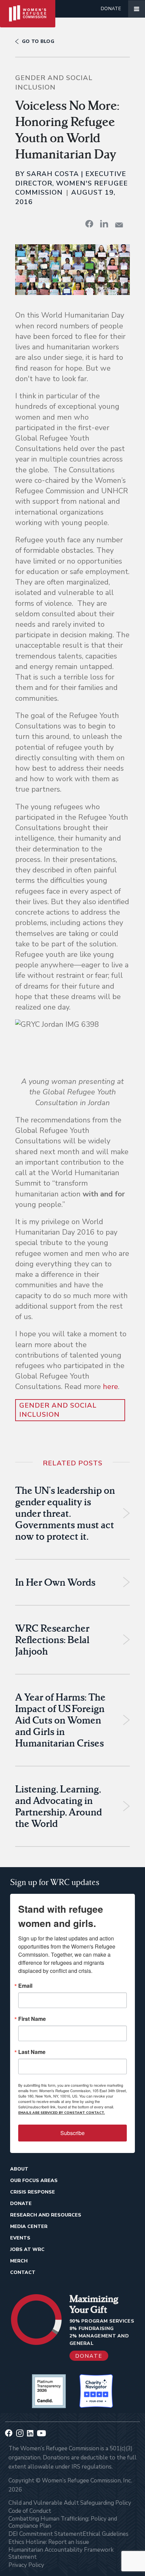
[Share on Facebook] (89, 224)
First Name (32, 2019)
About (19, 2169)
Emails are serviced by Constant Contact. (62, 2113)
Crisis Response (33, 2192)
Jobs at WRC (27, 2249)
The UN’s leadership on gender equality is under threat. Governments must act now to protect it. (65, 1513)
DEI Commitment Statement (46, 2534)
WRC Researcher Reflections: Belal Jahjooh (52, 1640)
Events (20, 2238)
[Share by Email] (119, 225)
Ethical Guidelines (106, 2534)
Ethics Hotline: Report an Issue (49, 2542)
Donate (111, 9)
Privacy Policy (26, 2565)
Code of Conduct (30, 2511)
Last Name (32, 2052)
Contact (23, 2272)
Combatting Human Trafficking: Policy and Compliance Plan (63, 2522)
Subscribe (72, 2133)
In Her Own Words (55, 1582)
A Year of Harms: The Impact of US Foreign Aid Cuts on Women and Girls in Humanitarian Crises (60, 1720)
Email (25, 1986)
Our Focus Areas (34, 2181)
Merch (19, 2261)
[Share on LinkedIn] (104, 224)
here (110, 1387)
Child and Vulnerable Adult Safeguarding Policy (70, 2503)
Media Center (29, 2226)
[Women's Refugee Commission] (28, 9)
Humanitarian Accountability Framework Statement (61, 2553)
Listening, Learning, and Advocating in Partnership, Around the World (59, 1806)
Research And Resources (46, 2215)
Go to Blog (38, 41)
